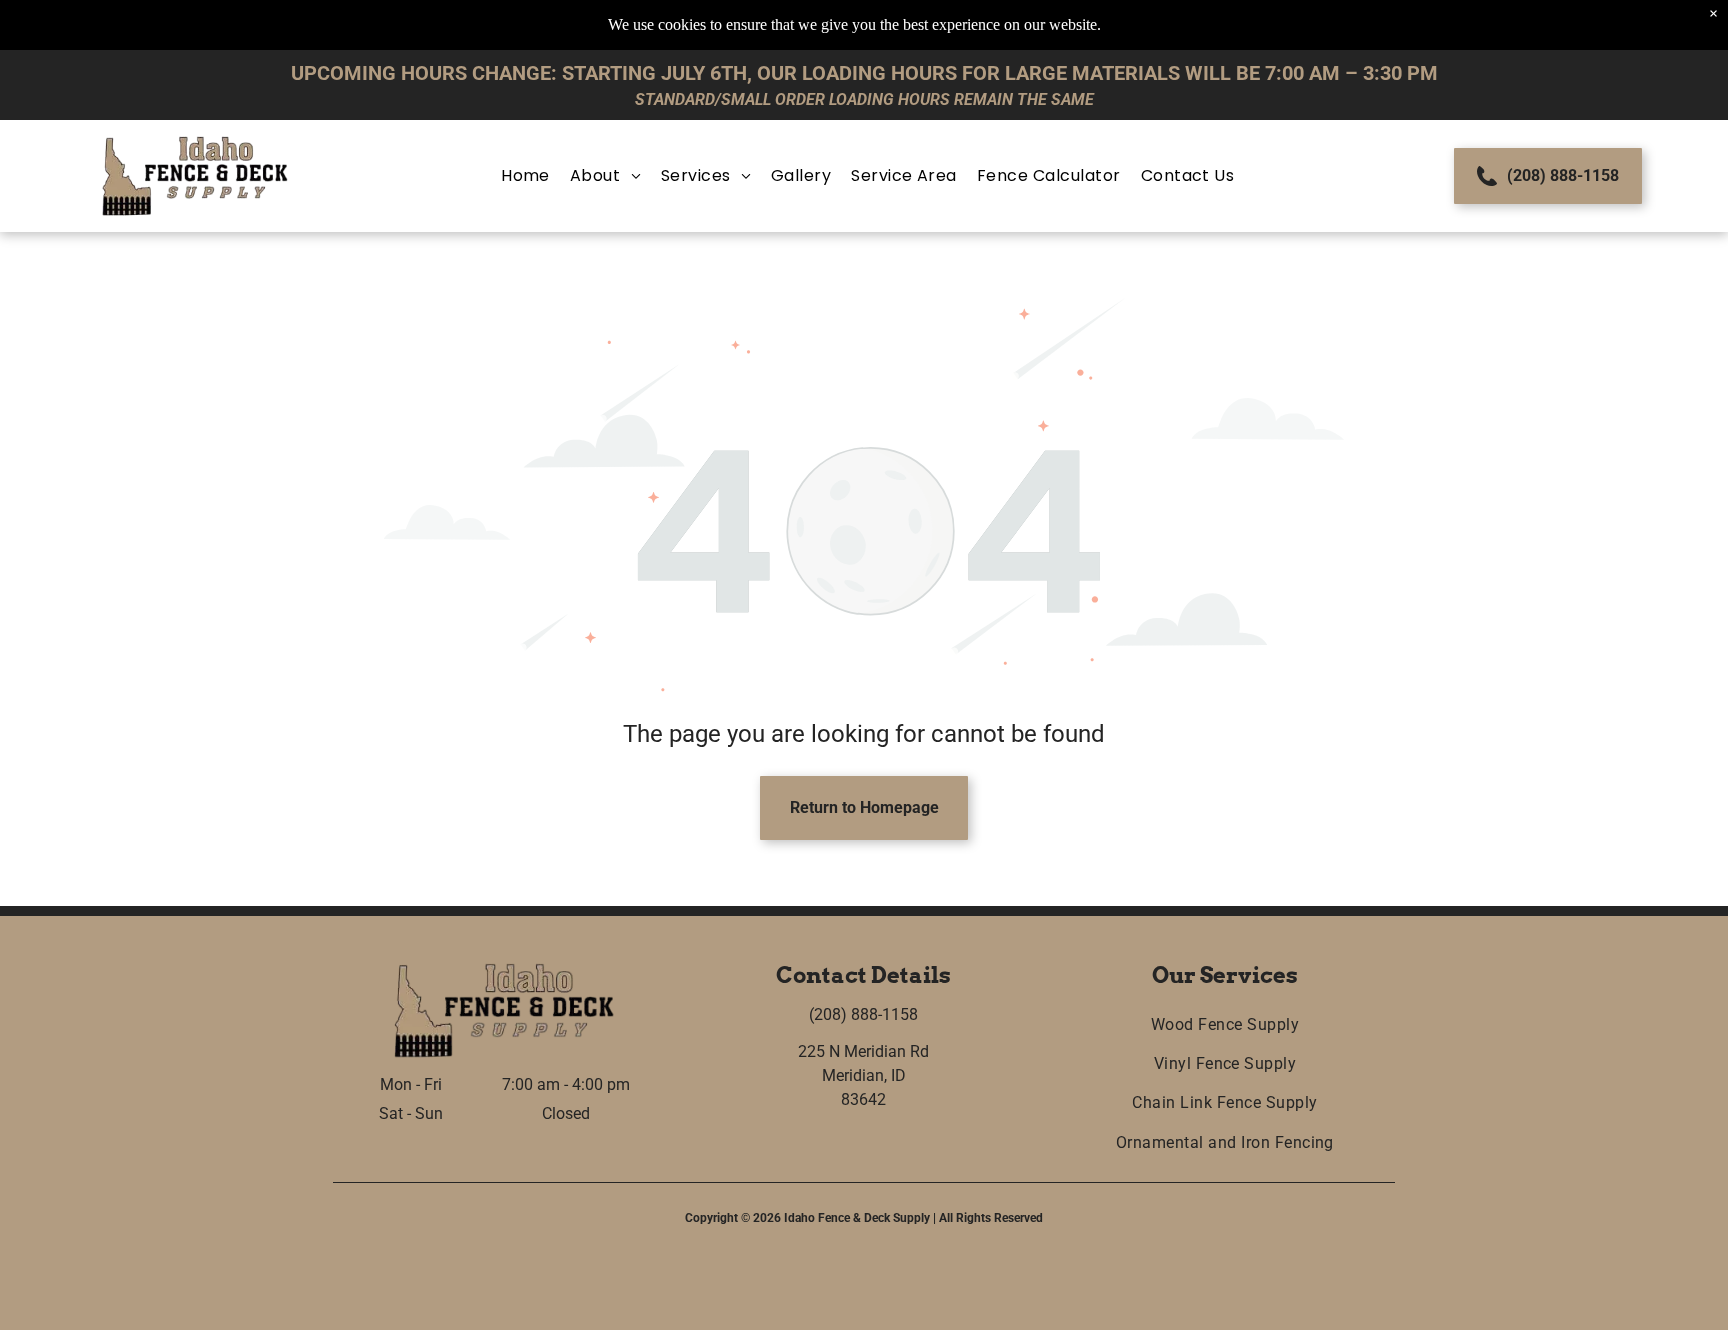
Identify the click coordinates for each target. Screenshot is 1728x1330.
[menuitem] (525, 175)
